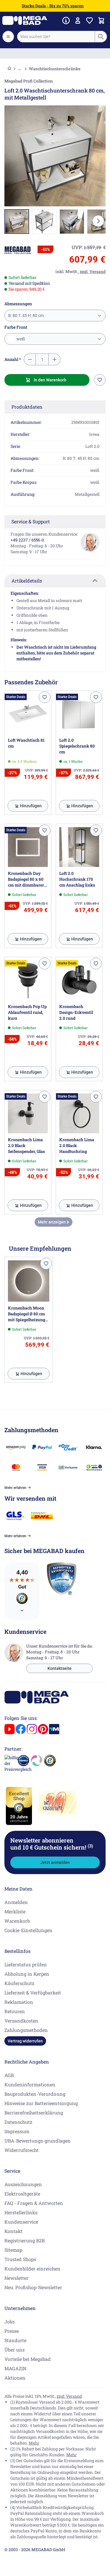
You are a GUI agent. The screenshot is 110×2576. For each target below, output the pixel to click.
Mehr (34, 2443)
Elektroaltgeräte (22, 2194)
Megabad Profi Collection (29, 81)
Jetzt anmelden (55, 1862)
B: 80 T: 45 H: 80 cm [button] (26, 316)
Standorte (15, 2340)
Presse (12, 2331)
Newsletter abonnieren (52, 1844)
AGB (9, 2075)
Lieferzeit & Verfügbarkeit (33, 1993)
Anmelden (16, 1902)
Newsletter (16, 2278)
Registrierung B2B (24, 2240)
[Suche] (101, 37)
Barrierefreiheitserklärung (34, 2113)
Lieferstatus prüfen (26, 1964)
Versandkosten (21, 2021)
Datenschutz (18, 2122)
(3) (90, 1846)
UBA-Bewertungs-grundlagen (38, 2141)
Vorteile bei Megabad (28, 2359)
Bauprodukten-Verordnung (35, 2094)
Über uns (15, 2350)
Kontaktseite (60, 1668)
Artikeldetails (27, 581)
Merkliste (15, 1911)
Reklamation (19, 2002)
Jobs (10, 2322)
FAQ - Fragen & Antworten (34, 2203)
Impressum (17, 2131)
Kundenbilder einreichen (32, 2269)
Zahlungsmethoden (26, 2030)
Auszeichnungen (23, 2184)
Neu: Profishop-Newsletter (33, 2287)
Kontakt (13, 2231)
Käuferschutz (19, 1983)
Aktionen (15, 2378)
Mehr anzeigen (52, 1222)
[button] (18, 250)
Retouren (15, 2011)
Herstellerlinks (21, 2212)
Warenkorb (17, 1921)
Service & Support (31, 521)
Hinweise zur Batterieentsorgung (41, 2103)
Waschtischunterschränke (55, 69)
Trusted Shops (20, 2259)
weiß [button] (20, 339)
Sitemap (13, 2250)
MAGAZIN (15, 2368)
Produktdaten (27, 407)
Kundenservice (21, 2222)
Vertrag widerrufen (25, 2041)
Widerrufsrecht (22, 2150)
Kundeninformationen (30, 2084)
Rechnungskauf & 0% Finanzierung (55, 54)
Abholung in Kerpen (27, 1974)
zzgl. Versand (69, 2396)
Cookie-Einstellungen (28, 1930)
